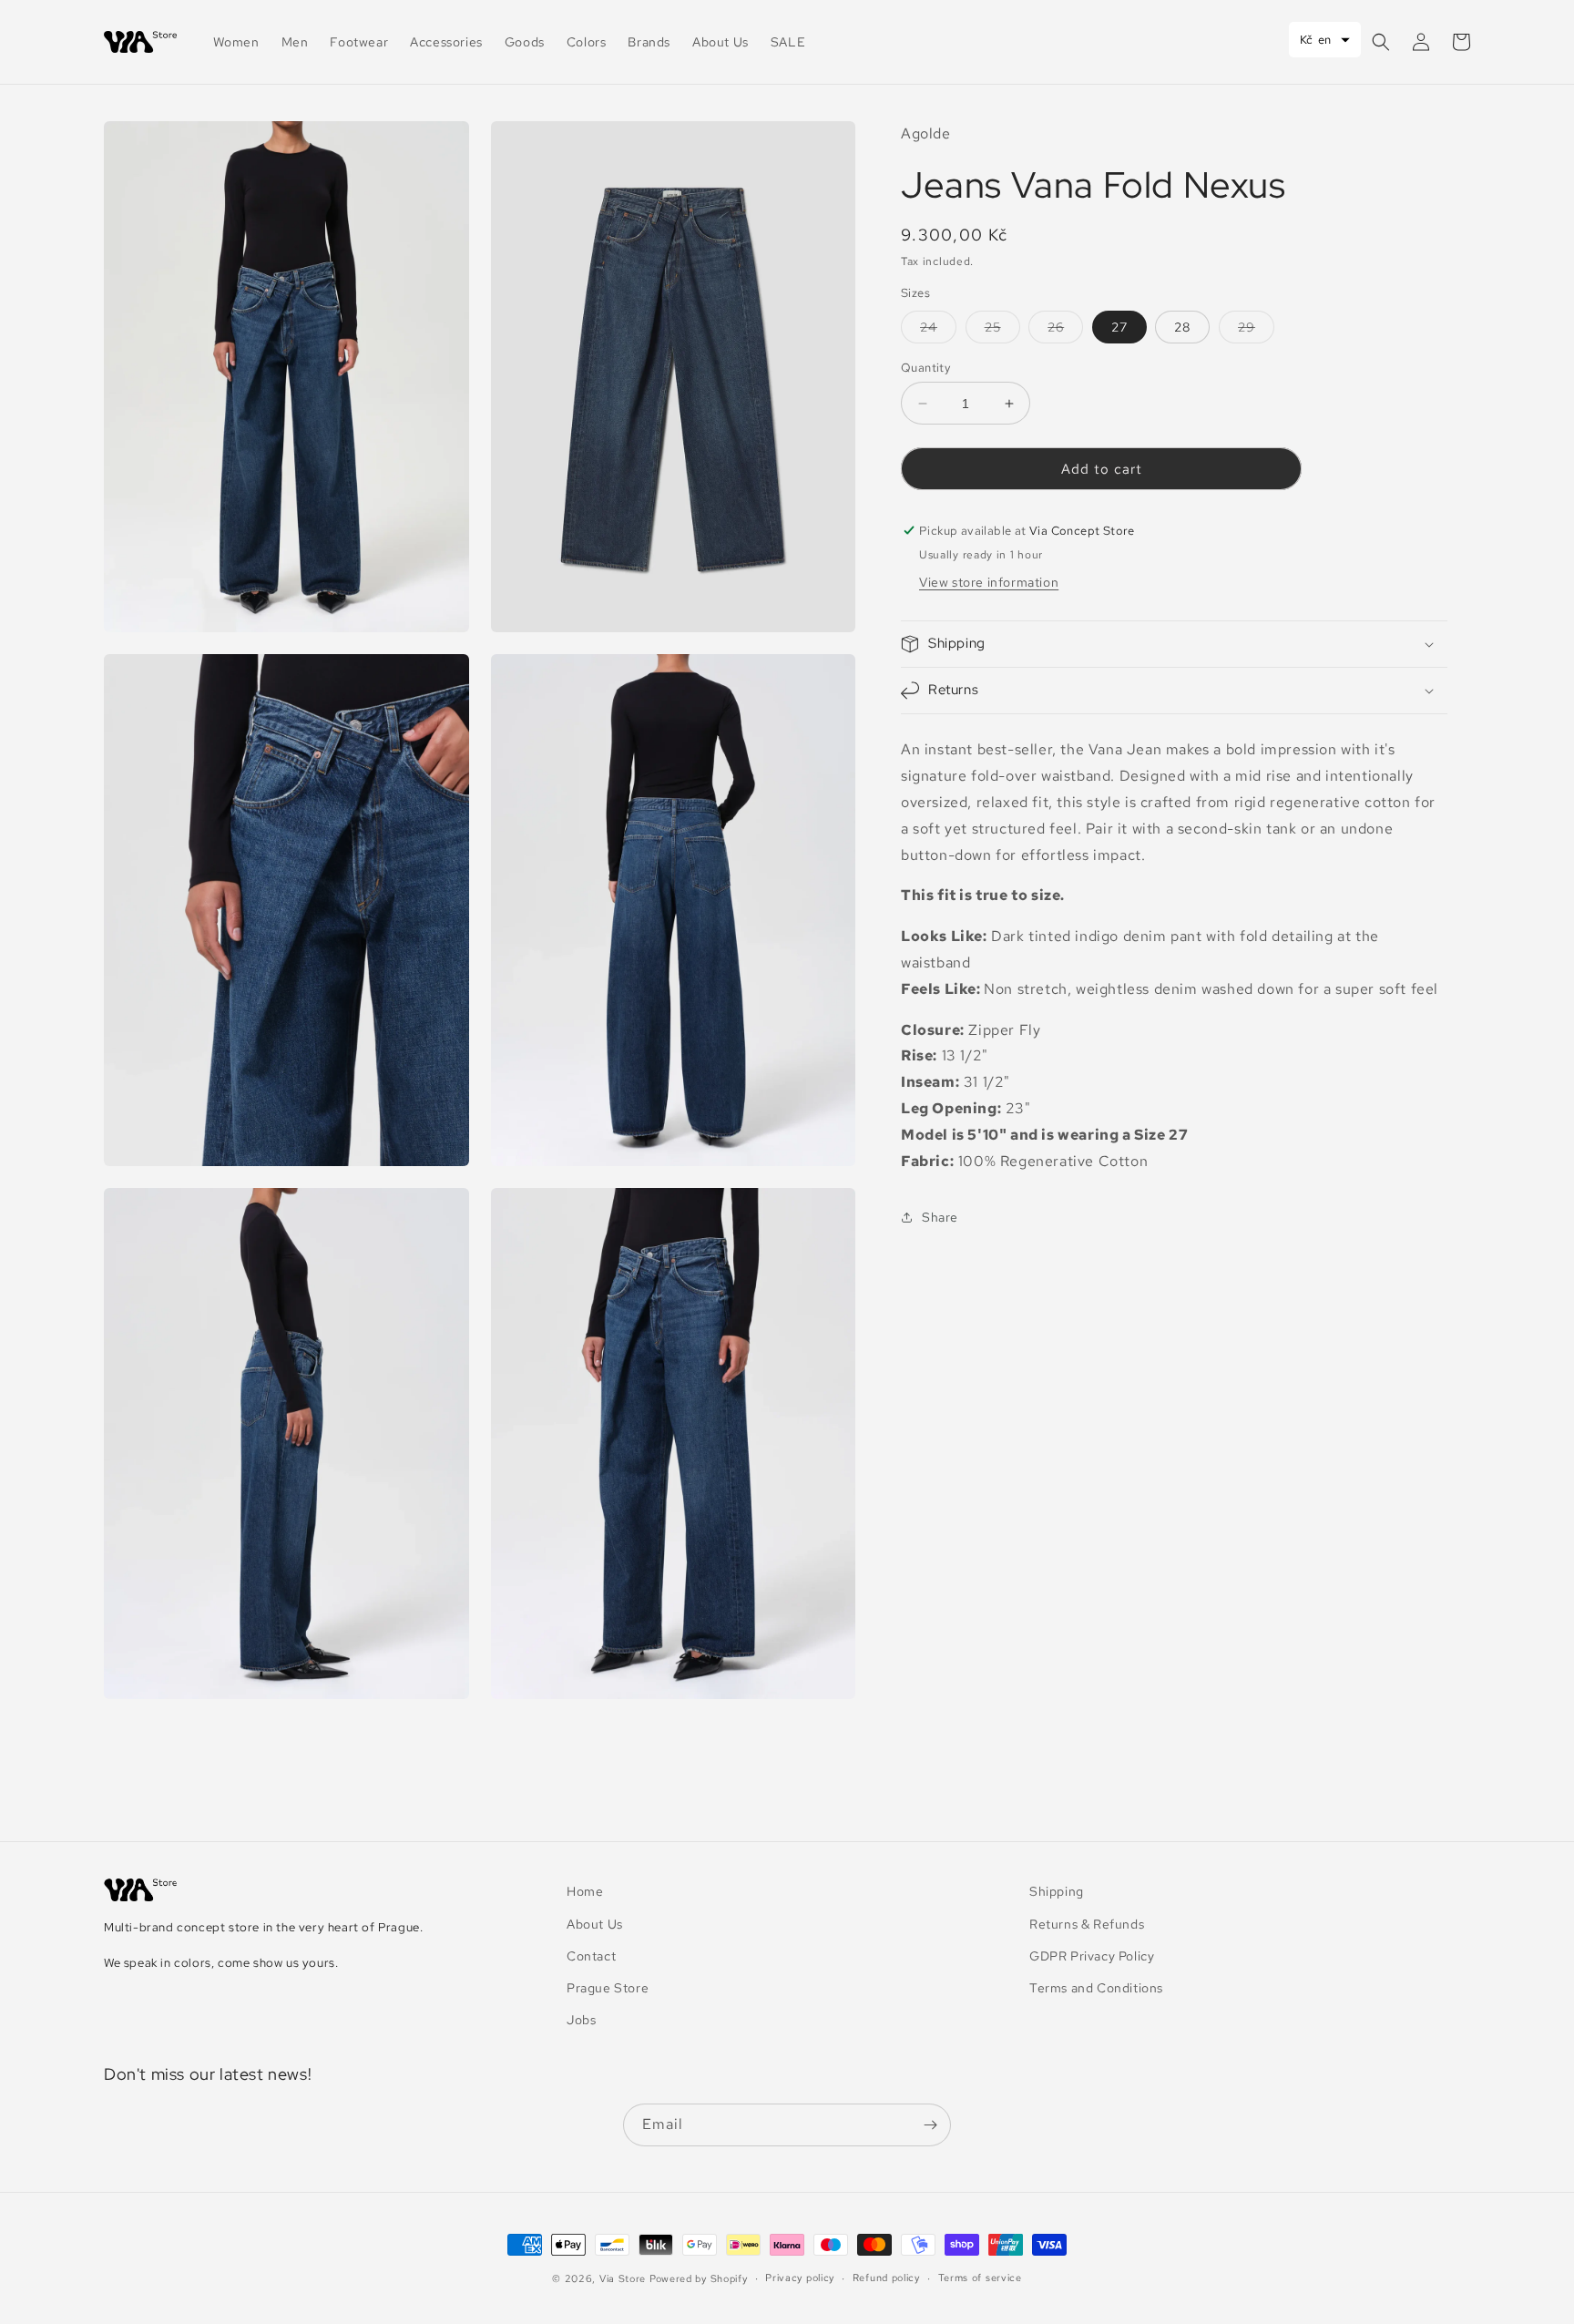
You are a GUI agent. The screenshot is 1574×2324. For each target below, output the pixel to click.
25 (1002, 331)
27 (1119, 327)
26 (1065, 331)
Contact (591, 1956)
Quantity (925, 368)
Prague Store (608, 1988)
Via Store (623, 2278)
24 (938, 331)
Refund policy (886, 2278)
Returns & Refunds (1087, 1924)
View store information (989, 582)
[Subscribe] (930, 2125)
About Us (595, 1924)
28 (1182, 327)
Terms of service (980, 2278)
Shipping (1057, 1891)
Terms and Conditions (1096, 1988)
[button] (1381, 42)
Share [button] (940, 1216)
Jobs (581, 2020)
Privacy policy (800, 2278)
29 (1256, 331)
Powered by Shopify (699, 2278)
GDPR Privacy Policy (1092, 1956)
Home (585, 1891)
